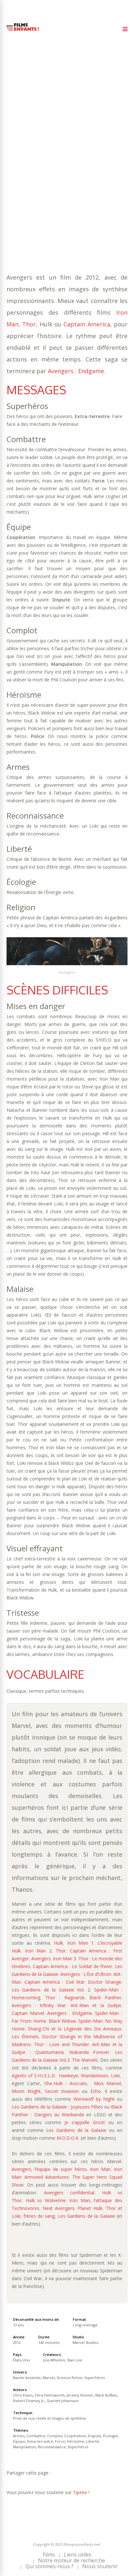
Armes (35, 159)
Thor (29, 324)
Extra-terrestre (27, 172)
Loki (115, 2076)
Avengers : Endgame (76, 371)
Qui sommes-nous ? (49, 2566)
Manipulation (24, 178)
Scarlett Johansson (63, 2401)
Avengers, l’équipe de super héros (49, 2169)
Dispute (52, 165)
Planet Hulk (90, 2208)
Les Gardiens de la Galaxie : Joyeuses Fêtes (57, 2107)
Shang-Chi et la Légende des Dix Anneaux (75, 2029)
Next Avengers (59, 2208)
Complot (88, 159)
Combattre (60, 159)
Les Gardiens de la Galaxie (76, 2130)
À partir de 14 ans (30, 128)
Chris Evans (23, 2395)
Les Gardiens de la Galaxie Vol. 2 (51, 1990)
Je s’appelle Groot (85, 2122)
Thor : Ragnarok (65, 1998)
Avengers (41, 1958)
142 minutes (39, 152)
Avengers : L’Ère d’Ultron (86, 1974)
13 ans (82, 146)
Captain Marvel (28, 2013)
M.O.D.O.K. (68, 2138)
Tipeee (80, 2492)
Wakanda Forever (89, 2052)
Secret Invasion (62, 2091)
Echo (96, 2091)
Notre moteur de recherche (72, 2560)
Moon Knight (26, 2091)
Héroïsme (80, 172)
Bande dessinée (48, 185)
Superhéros (102, 178)
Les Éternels (25, 2037)
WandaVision (94, 2076)
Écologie (77, 165)
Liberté (104, 172)
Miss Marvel (107, 2083)
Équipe (100, 165)
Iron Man (100, 2169)
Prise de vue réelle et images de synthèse (50, 2418)
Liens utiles (78, 2555)
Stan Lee (74, 2360)
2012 (30, 139)
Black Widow (62, 2021)
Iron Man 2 (38, 1951)
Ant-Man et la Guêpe (96, 2005)
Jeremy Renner (80, 2395)
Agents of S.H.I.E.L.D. (34, 2076)
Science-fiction (69, 2378)
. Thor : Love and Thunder (60, 2044)
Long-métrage (85, 2325)
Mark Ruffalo (106, 2395)
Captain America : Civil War (54, 1982)
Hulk (59, 1943)
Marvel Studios (85, 2342)
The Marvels (85, 2060)
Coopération (23, 165)
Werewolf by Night (94, 2099)
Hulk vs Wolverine (46, 2200)
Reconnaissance (65, 178)
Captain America (87, 324)
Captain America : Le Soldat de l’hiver (73, 1966)
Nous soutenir (100, 2566)
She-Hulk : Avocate (66, 2083)
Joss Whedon (54, 2360)
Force (58, 172)
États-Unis (21, 2360)
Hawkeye (68, 2076)
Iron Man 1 (80, 1943)
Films (49, 2555)
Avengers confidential (69, 2193)
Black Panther (105, 1998)
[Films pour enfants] (23, 32)
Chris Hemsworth (50, 2395)
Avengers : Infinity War (39, 2005)
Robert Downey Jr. (29, 2401)
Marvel (79, 185)
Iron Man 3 (65, 1958)
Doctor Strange (105, 1982)
